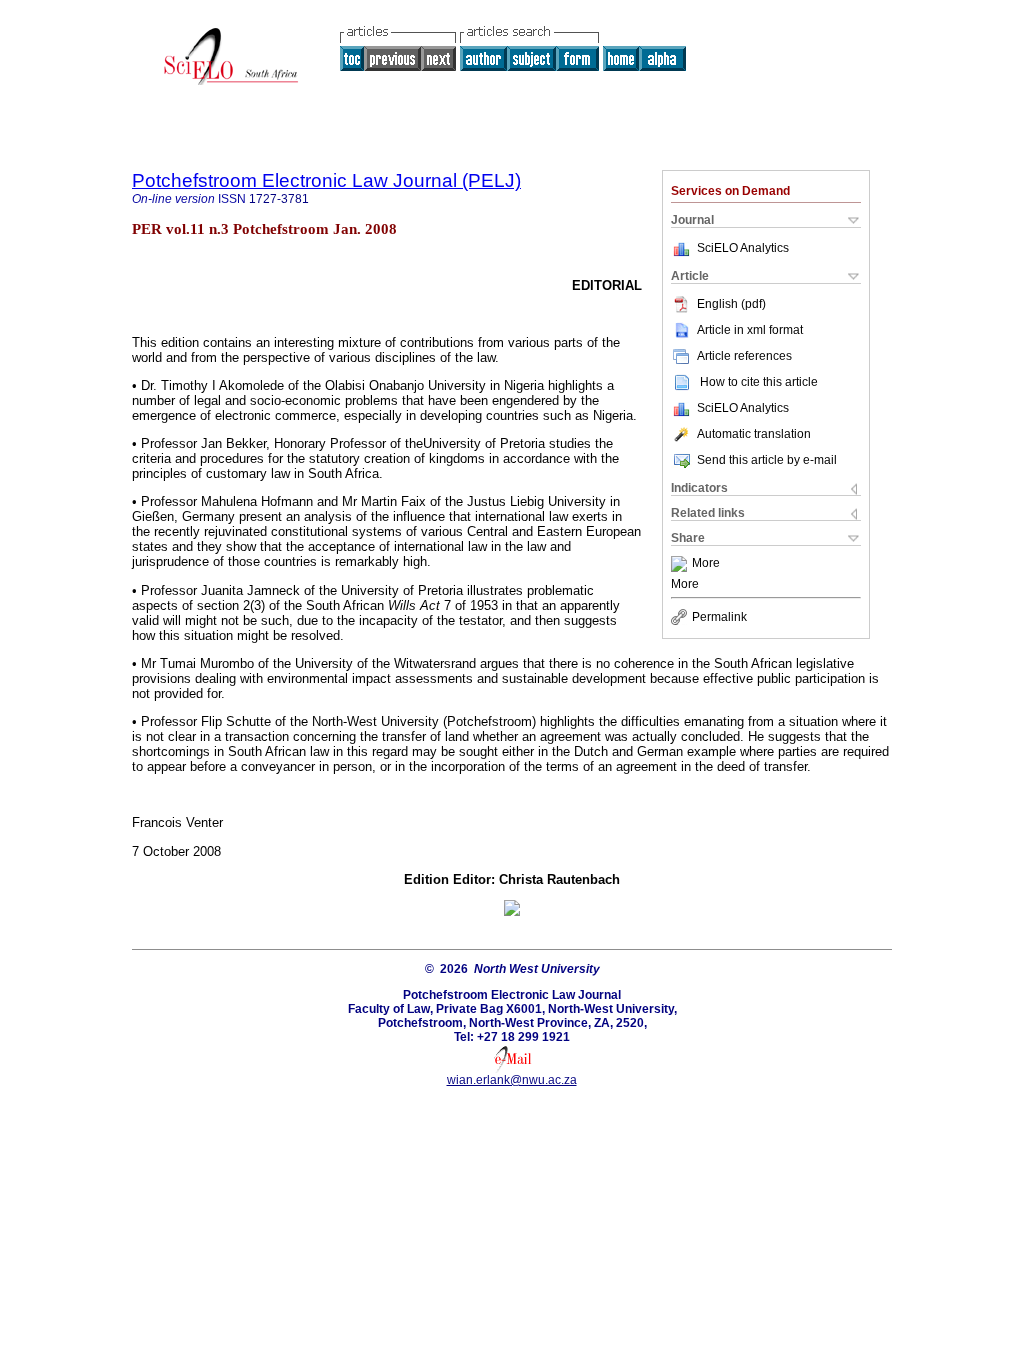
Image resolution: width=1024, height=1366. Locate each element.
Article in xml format (750, 330)
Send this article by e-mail (767, 460)
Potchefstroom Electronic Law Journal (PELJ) (326, 180)
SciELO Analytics (743, 248)
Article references (744, 356)
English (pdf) (731, 304)
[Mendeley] (681, 564)
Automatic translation (754, 434)
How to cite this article (759, 382)
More (706, 564)
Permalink (719, 617)
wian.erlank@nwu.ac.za (512, 1080)
